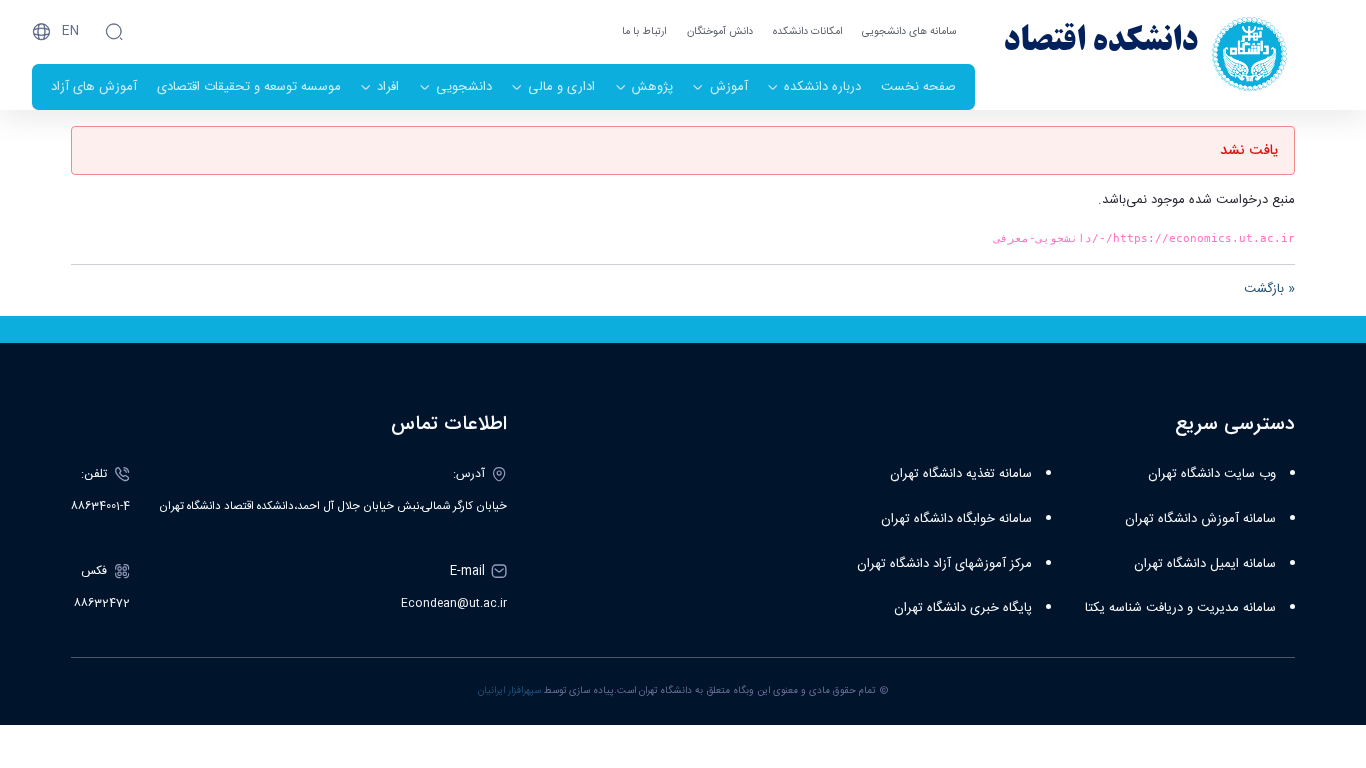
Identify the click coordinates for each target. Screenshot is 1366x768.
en (70, 31)
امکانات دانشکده (807, 31)
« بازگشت (1269, 289)
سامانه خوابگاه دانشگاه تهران (956, 519)
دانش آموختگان (720, 31)
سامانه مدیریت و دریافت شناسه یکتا (1180, 608)
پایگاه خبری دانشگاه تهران (963, 608)
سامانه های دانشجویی (909, 31)
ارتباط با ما (644, 31)
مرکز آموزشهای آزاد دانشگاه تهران (944, 564)
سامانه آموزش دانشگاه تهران (1200, 519)
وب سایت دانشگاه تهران (1212, 474)
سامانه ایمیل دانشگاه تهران (1205, 564)
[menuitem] (918, 87)
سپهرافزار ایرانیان (509, 691)
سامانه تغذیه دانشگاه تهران (961, 474)
